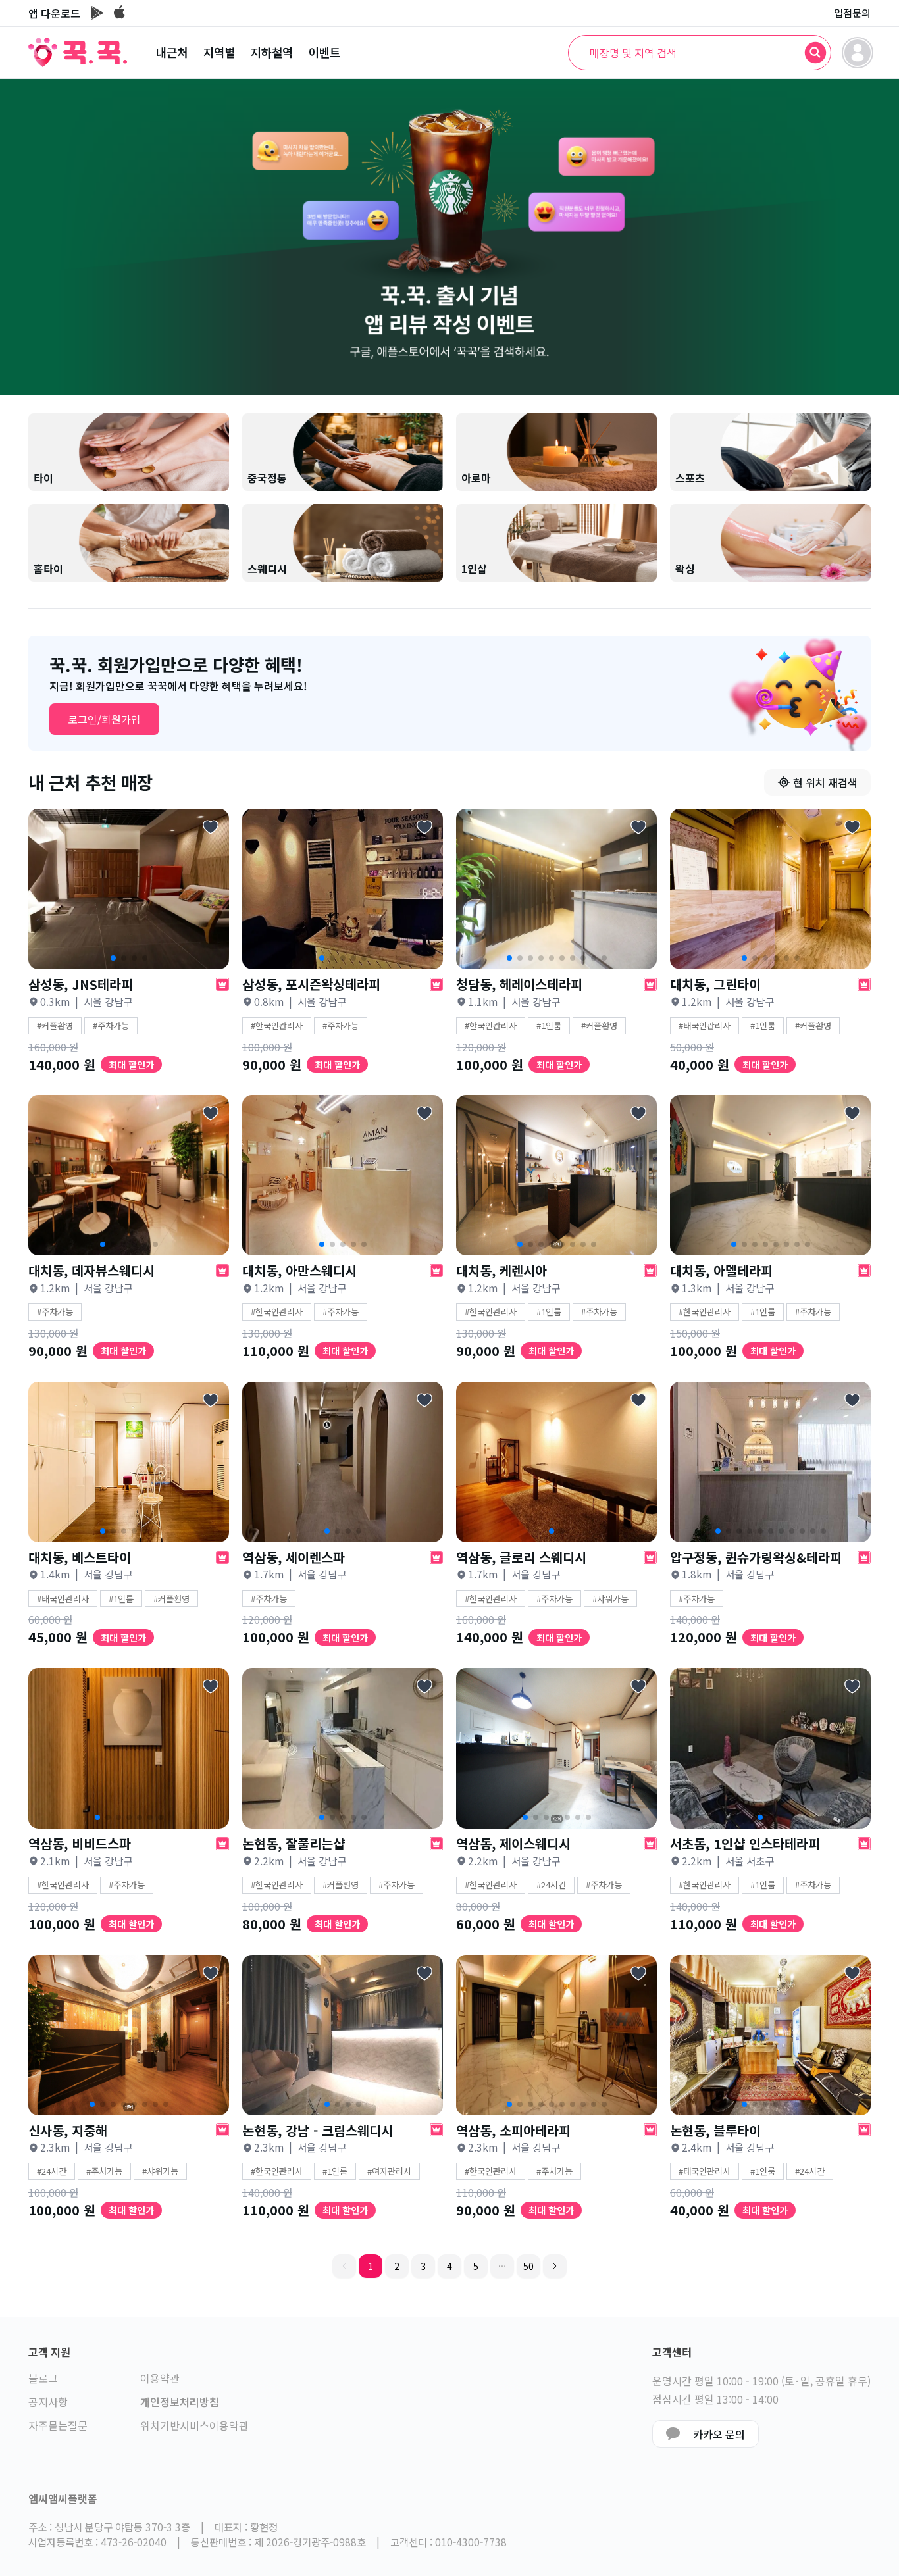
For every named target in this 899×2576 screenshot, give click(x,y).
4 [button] (449, 2266)
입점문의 (852, 13)
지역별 (219, 52)
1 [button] (371, 2266)
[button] (502, 2266)
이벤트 (324, 52)
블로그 (43, 2378)
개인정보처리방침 (180, 2402)
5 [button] (476, 2266)
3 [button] (423, 2266)
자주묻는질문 (58, 2425)
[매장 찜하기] (211, 827)
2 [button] (397, 2266)
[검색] (815, 53)
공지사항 (48, 2402)
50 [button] (528, 2266)
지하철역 (272, 52)
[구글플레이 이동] (97, 13)
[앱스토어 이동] (119, 13)
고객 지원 (49, 2352)
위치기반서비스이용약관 (194, 2425)
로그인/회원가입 (104, 719)
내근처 (172, 52)
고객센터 (672, 2352)
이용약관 (160, 2378)
